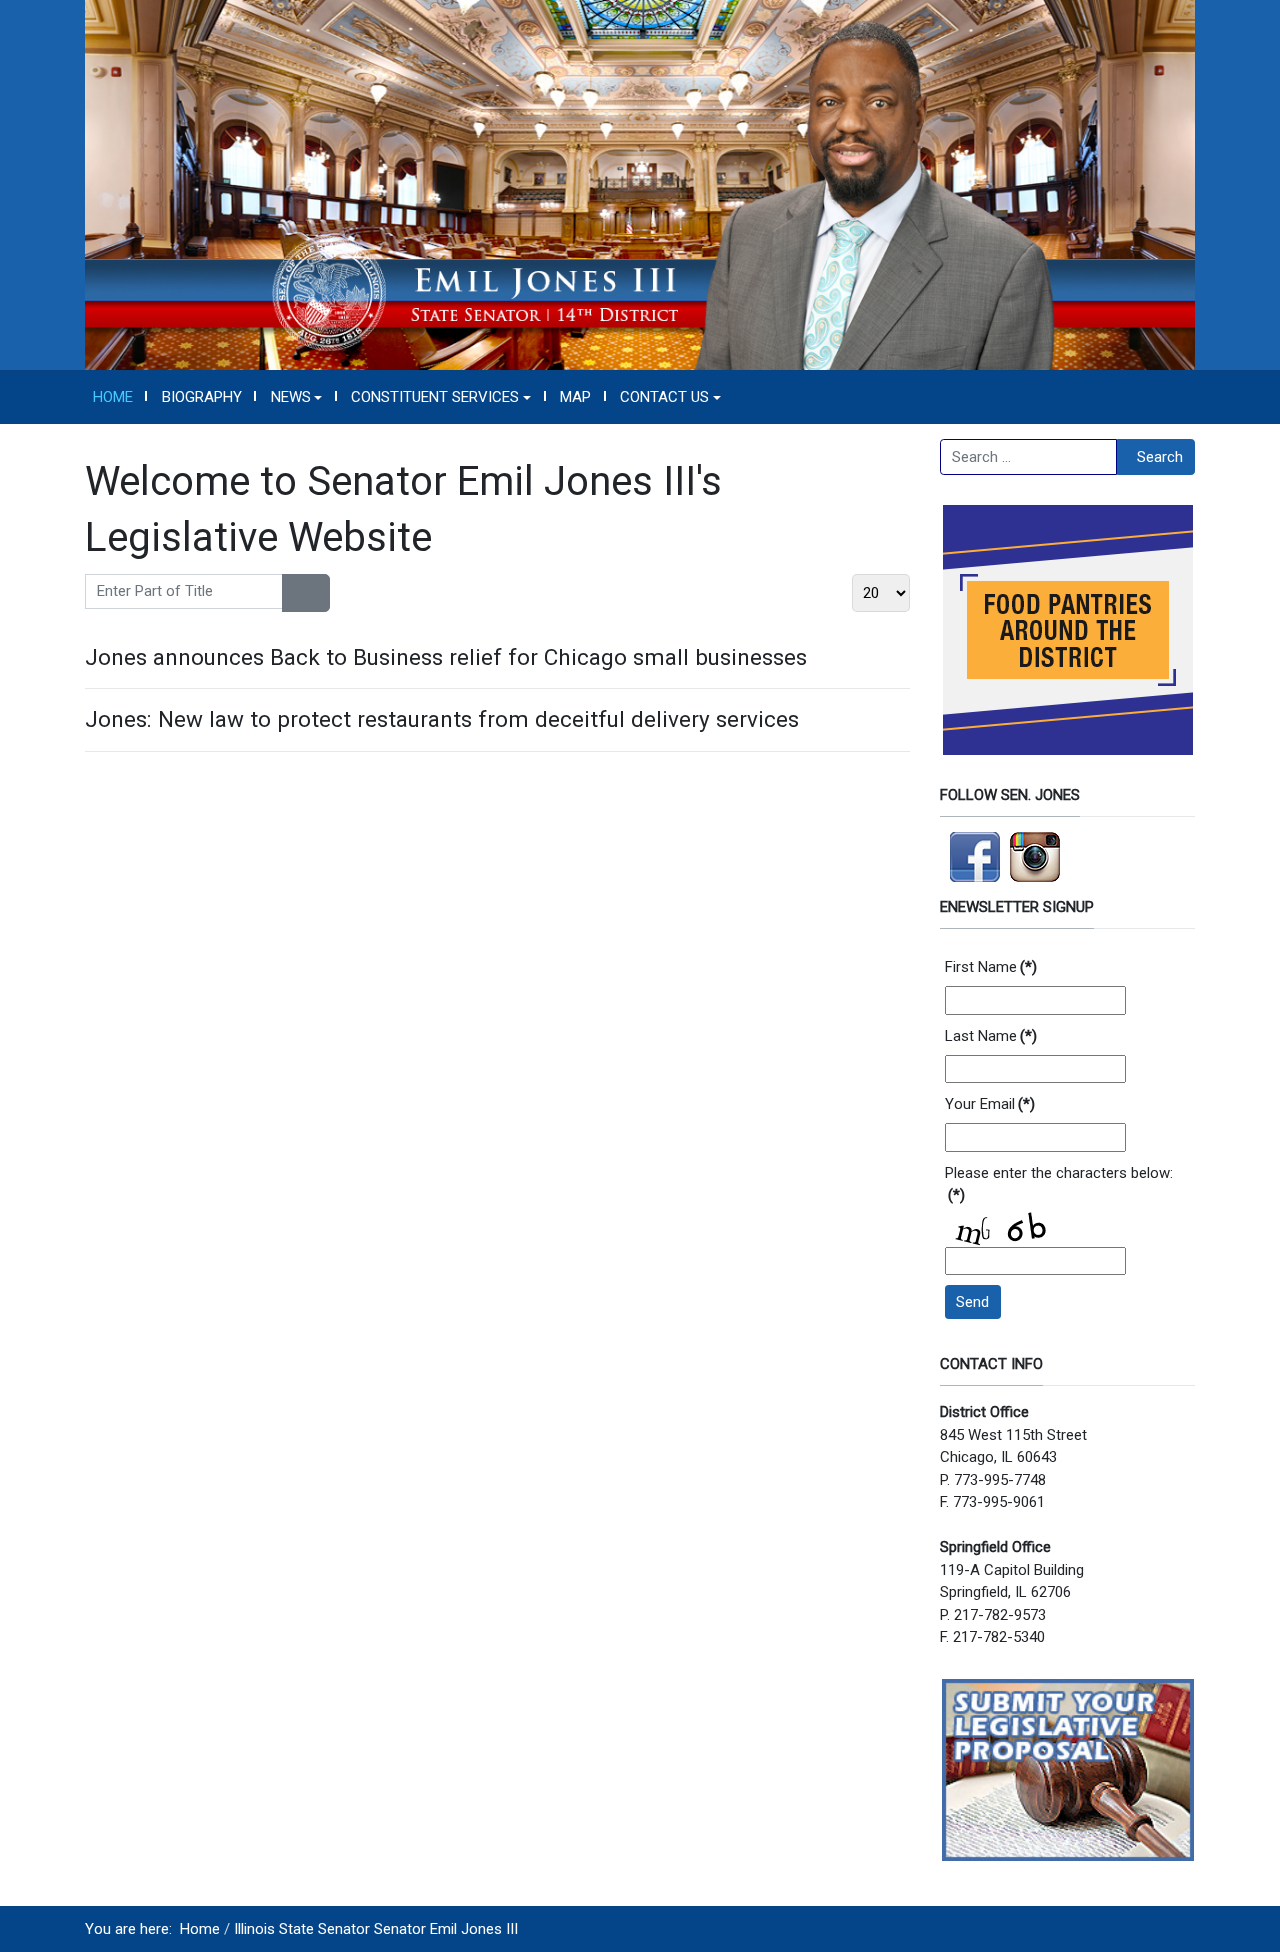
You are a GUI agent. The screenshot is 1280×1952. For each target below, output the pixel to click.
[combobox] (1028, 457)
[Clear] (317, 593)
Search (1160, 457)
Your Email (990, 1104)
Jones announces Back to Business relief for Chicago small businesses (446, 657)
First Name (991, 967)
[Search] (294, 593)
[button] (296, 397)
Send (972, 1302)
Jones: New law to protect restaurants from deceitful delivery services (442, 719)
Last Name (991, 1036)
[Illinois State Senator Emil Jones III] (640, 184)
